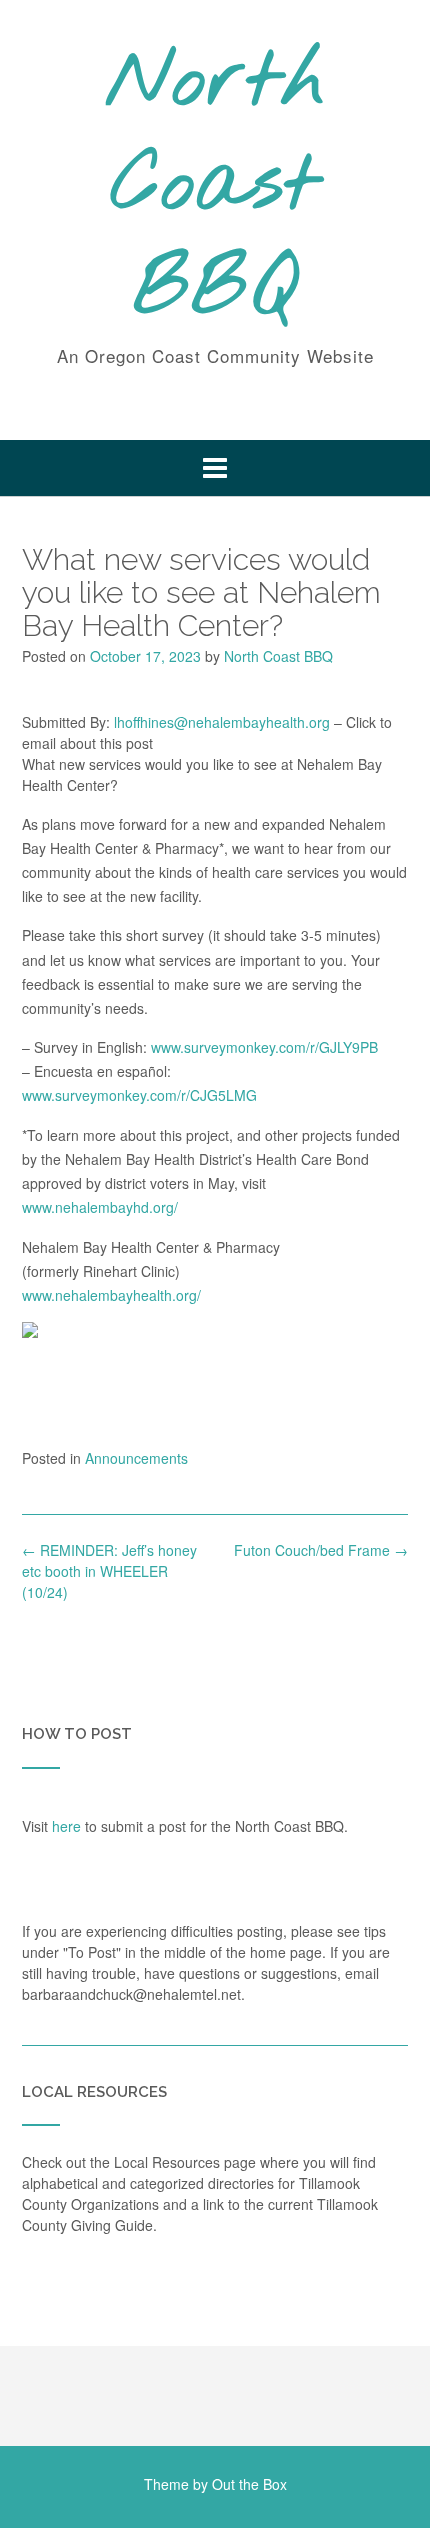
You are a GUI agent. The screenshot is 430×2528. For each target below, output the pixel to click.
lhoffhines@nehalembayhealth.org (222, 722)
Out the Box (249, 2484)
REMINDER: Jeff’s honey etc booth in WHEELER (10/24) (109, 1571)
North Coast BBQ (215, 187)
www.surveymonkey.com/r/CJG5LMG (139, 1095)
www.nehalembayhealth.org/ (111, 1295)
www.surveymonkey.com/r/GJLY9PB (264, 1047)
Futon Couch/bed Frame (321, 1550)
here (66, 1826)
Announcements (136, 1458)
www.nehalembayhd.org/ (100, 1207)
